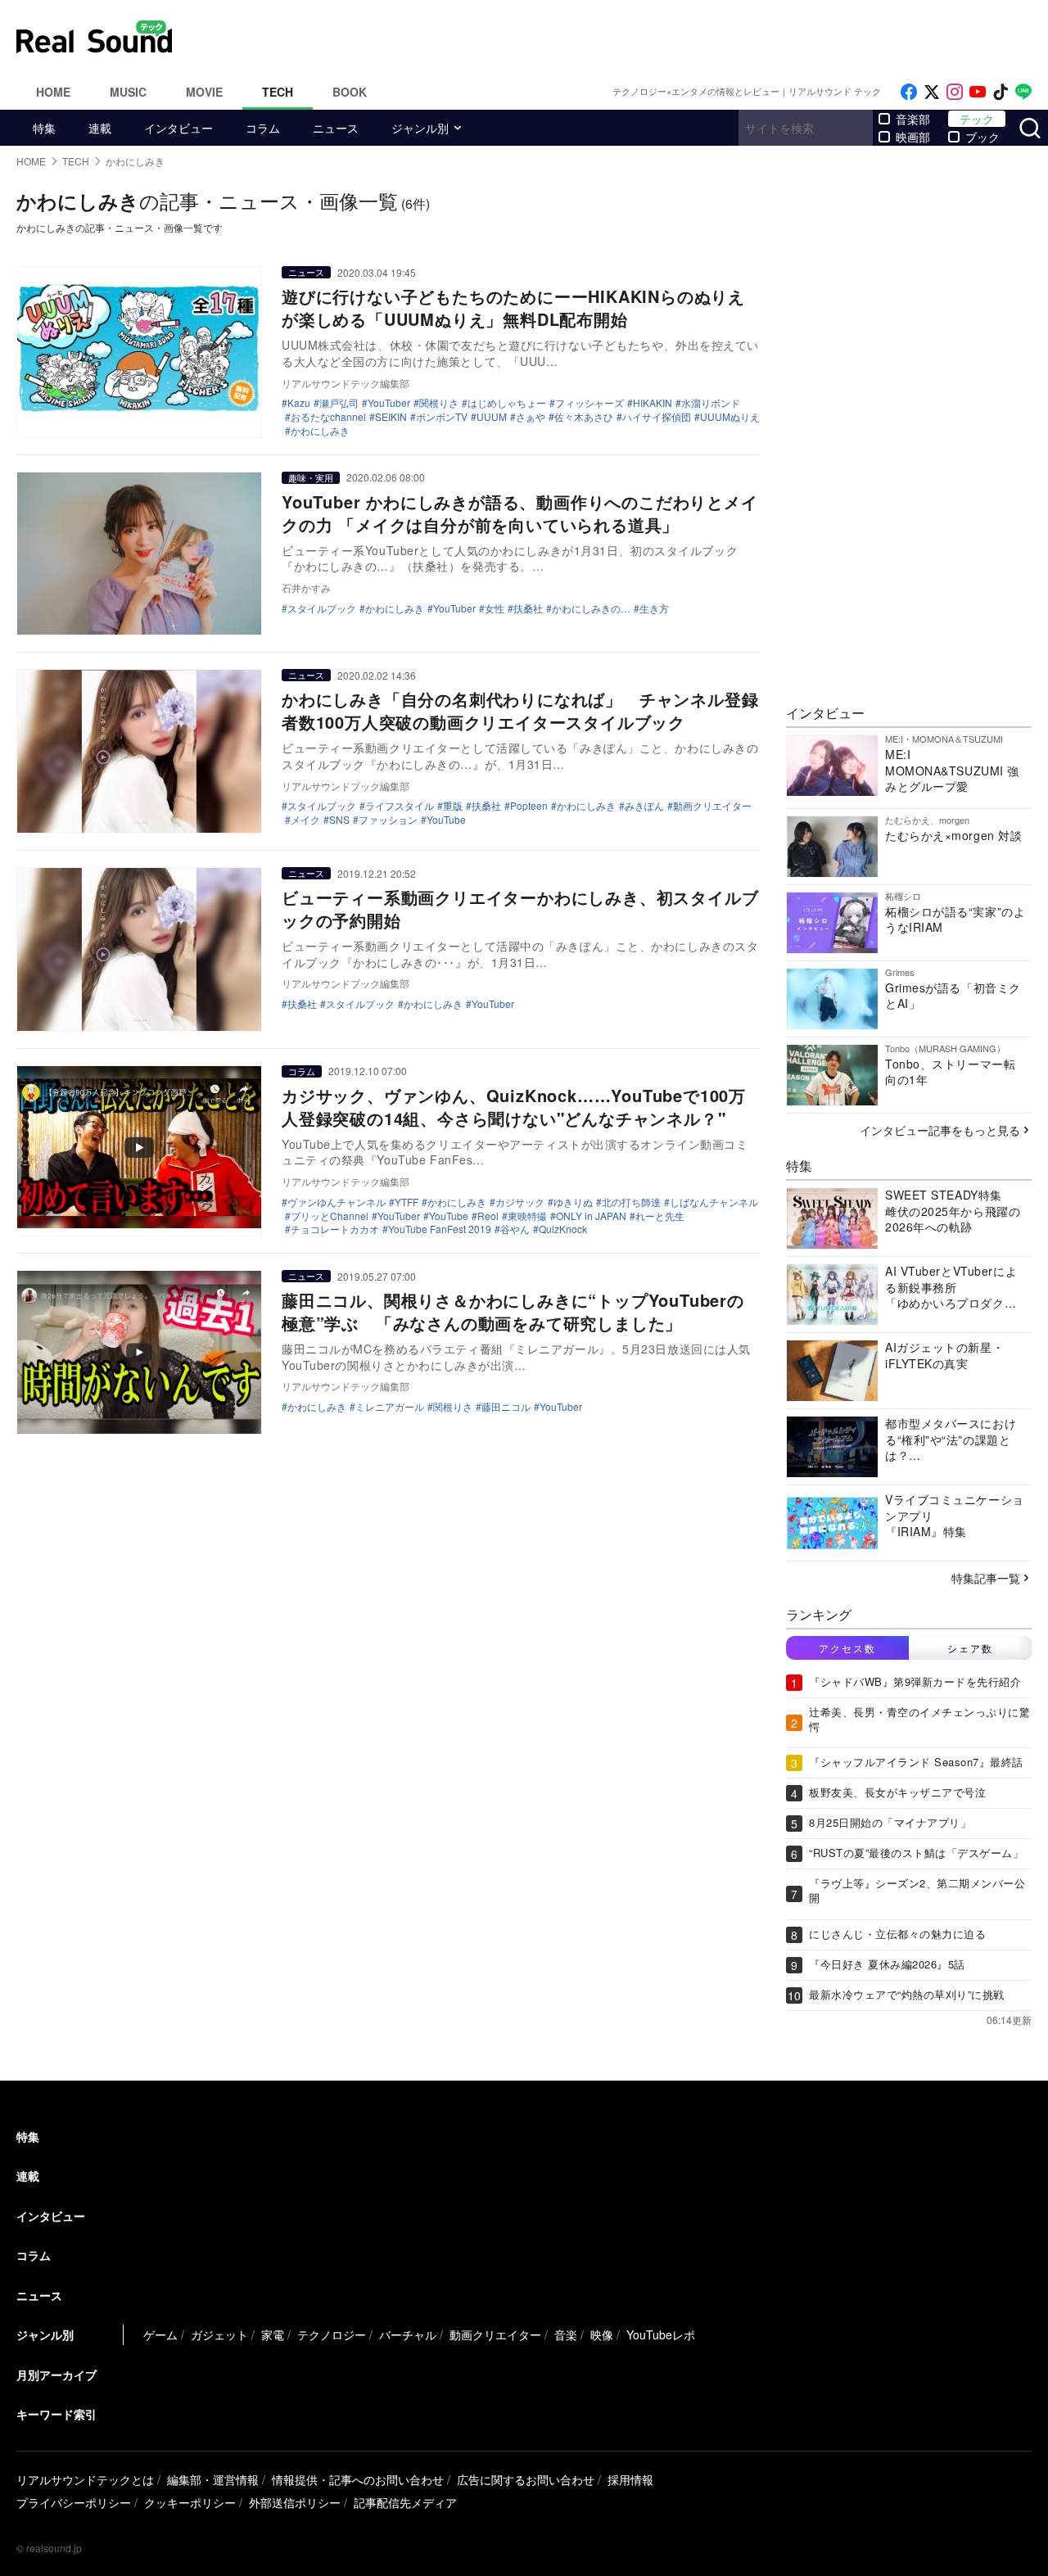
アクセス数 (847, 1648)
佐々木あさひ (584, 417)
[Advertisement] (635, 37)
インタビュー (178, 128)
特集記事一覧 (986, 1578)
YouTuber (389, 403)
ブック (982, 137)
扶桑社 (528, 608)
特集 (44, 128)
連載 (100, 128)
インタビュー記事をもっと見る (940, 1130)
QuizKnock (563, 1229)
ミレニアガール (390, 1407)
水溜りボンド (711, 403)
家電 (273, 2334)
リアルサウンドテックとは (85, 2479)
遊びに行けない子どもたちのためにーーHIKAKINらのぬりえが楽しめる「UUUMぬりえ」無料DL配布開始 (513, 307)
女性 (495, 608)
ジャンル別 (420, 128)
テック (977, 119)
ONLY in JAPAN (591, 1216)
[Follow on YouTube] (978, 92)
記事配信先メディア (405, 2502)
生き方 (654, 608)
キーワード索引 (56, 2414)
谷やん (515, 1229)
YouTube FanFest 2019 (440, 1229)
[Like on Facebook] (909, 92)
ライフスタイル (400, 806)
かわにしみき (320, 431)
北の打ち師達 (631, 1202)
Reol (488, 1216)
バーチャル (408, 2334)
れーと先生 (660, 1216)
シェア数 (970, 1648)
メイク (305, 820)
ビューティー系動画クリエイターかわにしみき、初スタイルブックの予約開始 (520, 908)
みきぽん (644, 806)
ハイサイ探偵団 (657, 417)
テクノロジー (332, 2334)
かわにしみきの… (591, 608)
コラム (263, 128)
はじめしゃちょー (507, 403)
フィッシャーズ (589, 403)
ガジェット (219, 2334)
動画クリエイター (712, 806)
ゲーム (160, 2334)
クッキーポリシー (190, 2502)
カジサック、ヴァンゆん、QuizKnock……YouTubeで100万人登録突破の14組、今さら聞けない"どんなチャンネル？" (514, 1107)
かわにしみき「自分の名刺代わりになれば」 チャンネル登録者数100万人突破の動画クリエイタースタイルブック (520, 710)
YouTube (446, 820)
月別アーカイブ (56, 2375)
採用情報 (630, 2479)
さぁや (531, 417)
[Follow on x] (932, 92)
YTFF (407, 1202)
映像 (602, 2334)
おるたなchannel (328, 417)
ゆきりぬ (573, 1202)
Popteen (529, 806)
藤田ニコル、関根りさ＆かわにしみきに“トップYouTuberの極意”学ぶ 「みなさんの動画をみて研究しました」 (513, 1311)
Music (128, 92)
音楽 (566, 2334)
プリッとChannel (330, 1216)
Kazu (299, 403)
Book (350, 92)
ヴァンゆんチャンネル (337, 1202)
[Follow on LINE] (1023, 92)
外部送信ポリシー (295, 2502)
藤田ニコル (506, 1407)
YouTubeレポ (661, 2334)
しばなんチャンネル (714, 1202)
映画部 (913, 137)
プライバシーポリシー (74, 2502)
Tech (278, 92)
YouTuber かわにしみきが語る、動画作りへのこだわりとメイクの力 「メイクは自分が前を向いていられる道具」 (520, 513)
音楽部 (913, 119)
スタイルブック (322, 608)
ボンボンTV (442, 417)
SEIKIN (391, 417)
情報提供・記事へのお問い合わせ (358, 2479)
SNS (339, 820)
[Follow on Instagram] (955, 92)
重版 (453, 806)
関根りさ (439, 403)
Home (53, 92)
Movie (204, 92)
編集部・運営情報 (213, 2479)
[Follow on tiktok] (1001, 92)
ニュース (336, 128)
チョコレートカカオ (335, 1229)
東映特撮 (527, 1216)
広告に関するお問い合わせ (526, 2479)
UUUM (492, 417)
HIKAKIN (653, 403)
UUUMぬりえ (730, 417)
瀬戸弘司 (339, 403)
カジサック (520, 1202)
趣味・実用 (311, 477)
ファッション (388, 820)
